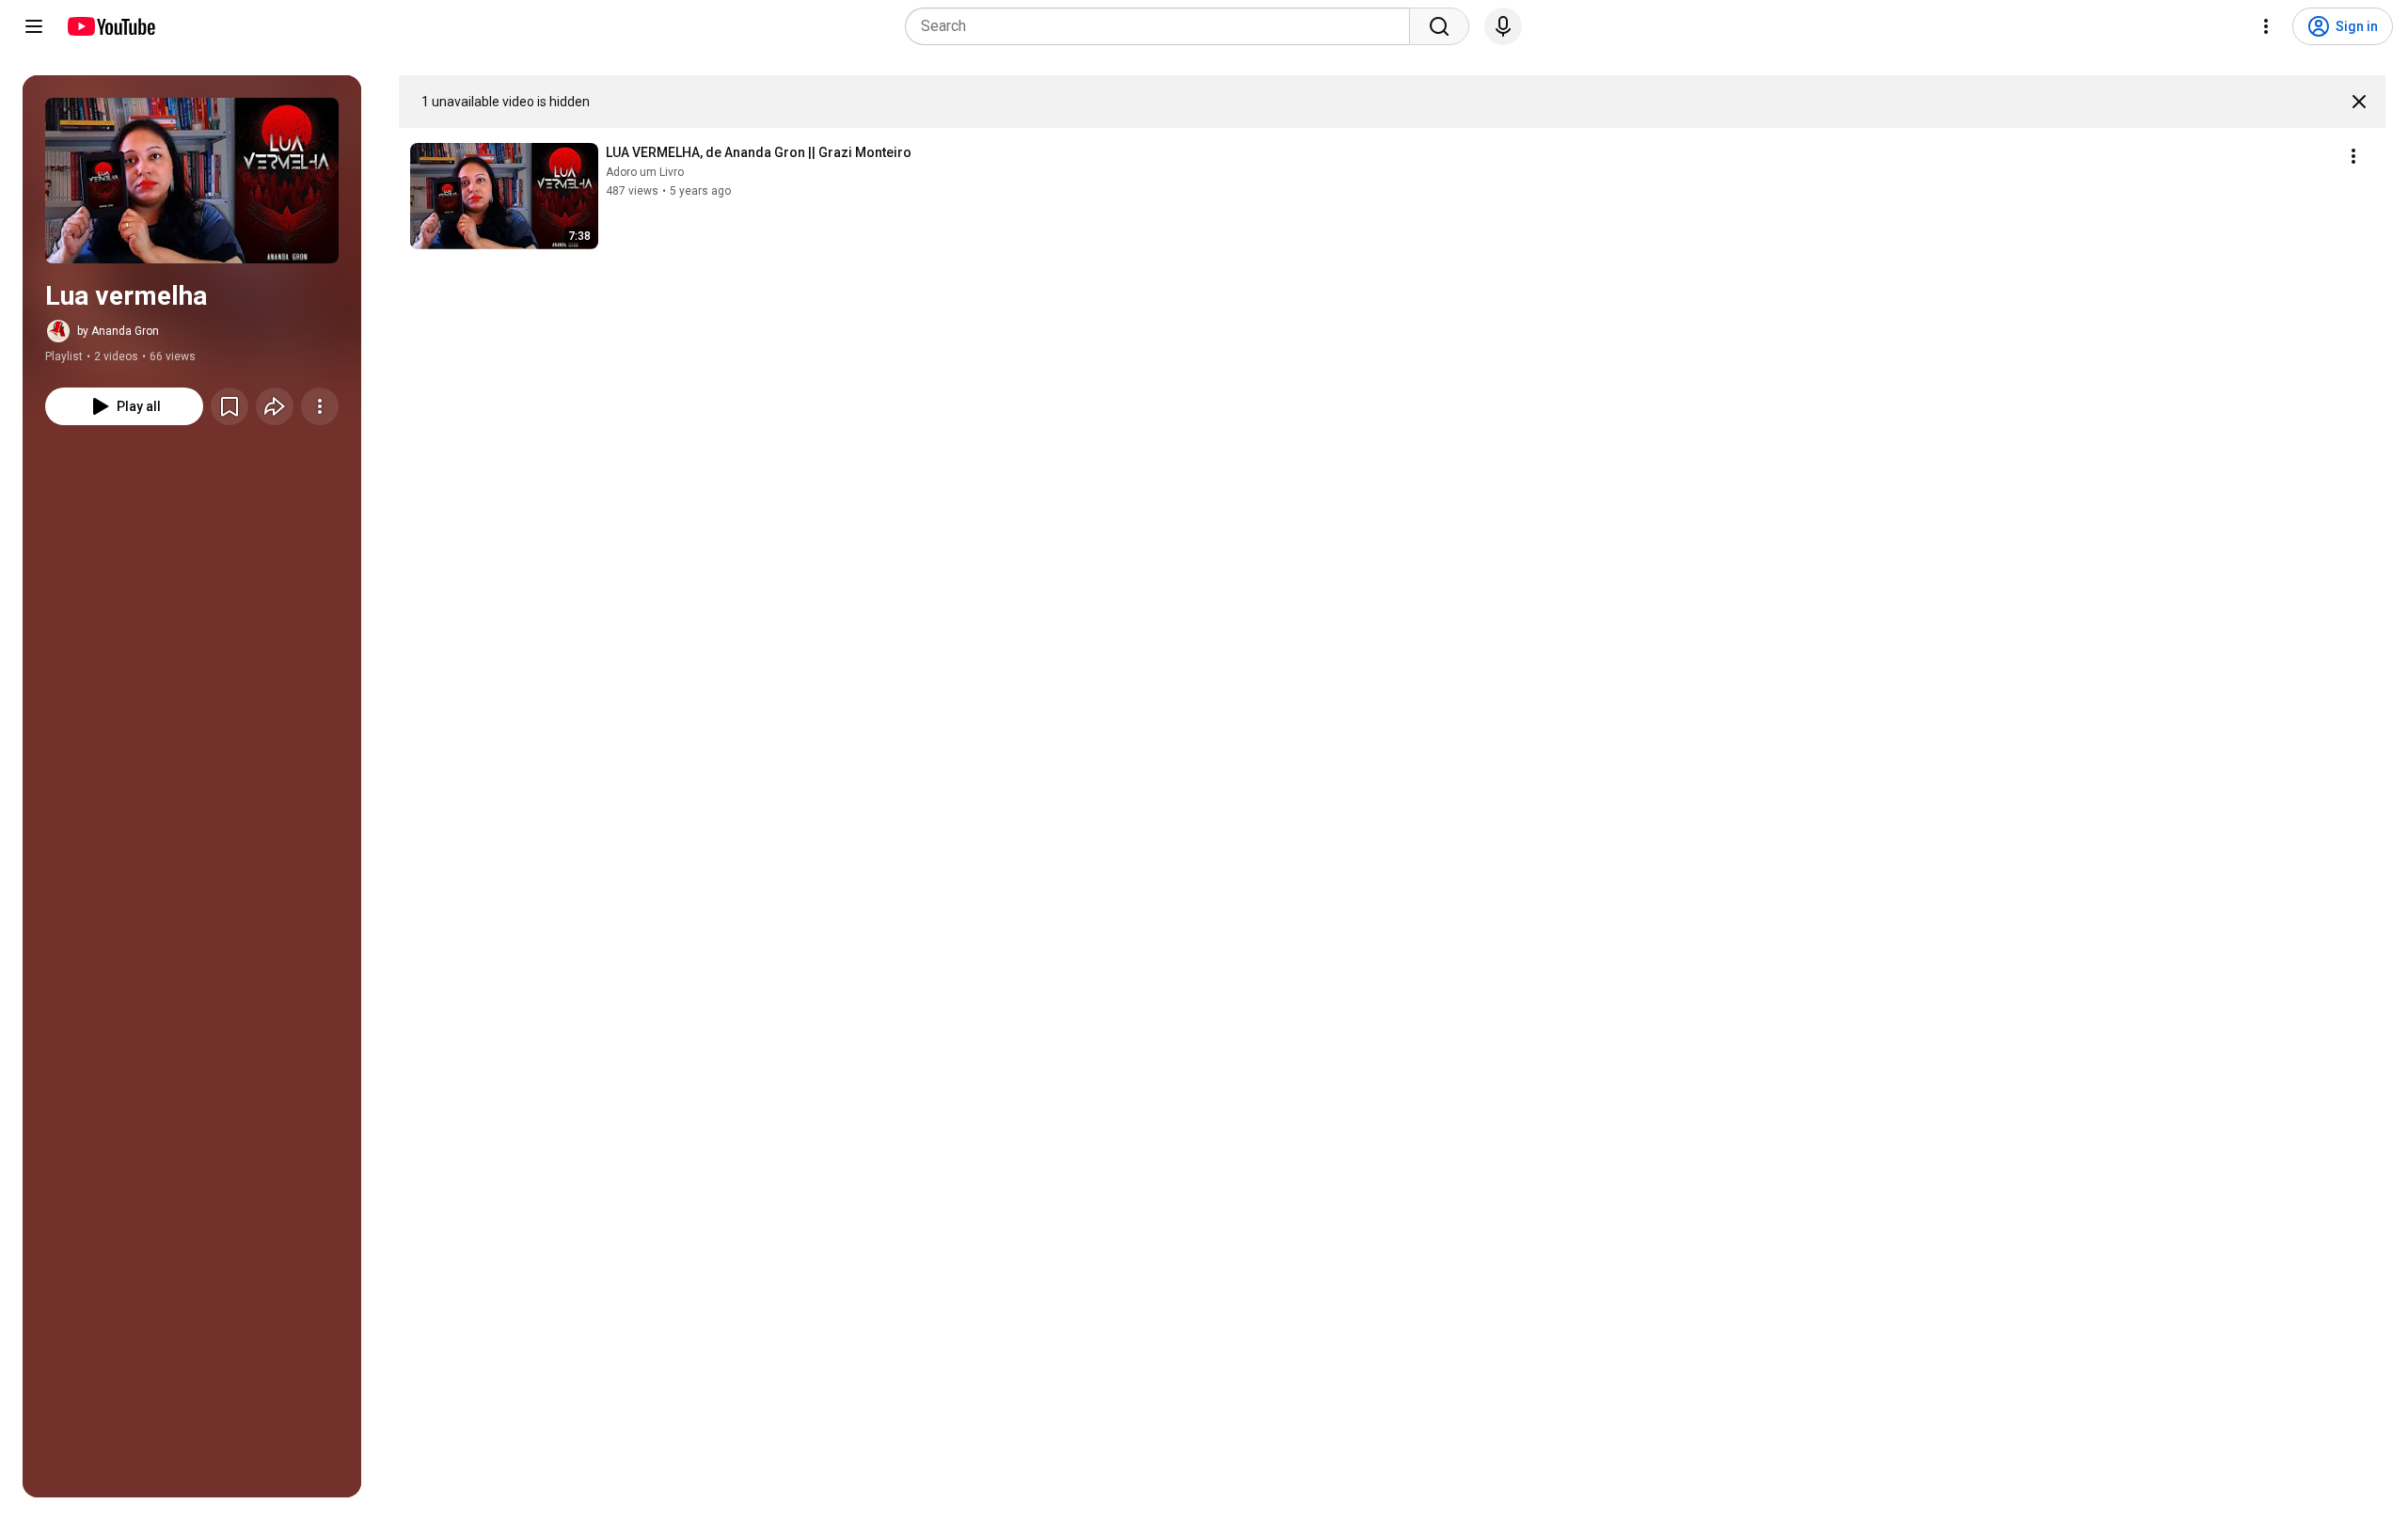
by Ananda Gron (118, 331)
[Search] (1439, 26)
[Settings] (2266, 26)
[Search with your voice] (1503, 26)
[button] (192, 181)
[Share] (275, 406)
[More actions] (320, 406)
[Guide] (34, 26)
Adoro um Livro (645, 172)
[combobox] (1163, 26)
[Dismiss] (2359, 102)
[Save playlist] (230, 406)
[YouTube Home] (111, 26)
